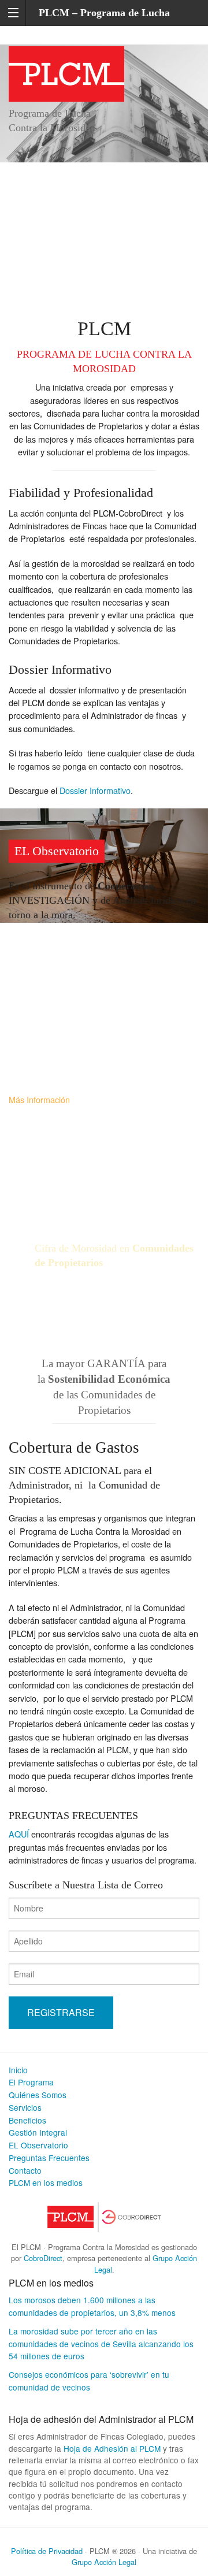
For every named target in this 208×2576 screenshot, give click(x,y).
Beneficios (27, 2120)
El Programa (31, 2082)
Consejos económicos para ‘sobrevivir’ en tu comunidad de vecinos (89, 2381)
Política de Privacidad (47, 2551)
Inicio (18, 2070)
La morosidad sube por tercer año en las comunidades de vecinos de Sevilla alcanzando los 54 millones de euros (101, 2344)
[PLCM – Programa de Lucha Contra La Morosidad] (66, 72)
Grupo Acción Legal (104, 2562)
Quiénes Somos (38, 2095)
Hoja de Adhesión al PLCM (112, 2448)
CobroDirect (43, 2258)
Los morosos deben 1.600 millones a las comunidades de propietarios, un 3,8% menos (92, 2306)
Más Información (39, 1099)
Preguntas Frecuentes (49, 2158)
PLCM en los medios (46, 2182)
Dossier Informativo (95, 790)
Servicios (25, 2107)
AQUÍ (19, 1834)
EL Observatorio (38, 2145)
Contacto (25, 2170)
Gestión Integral (38, 2132)
